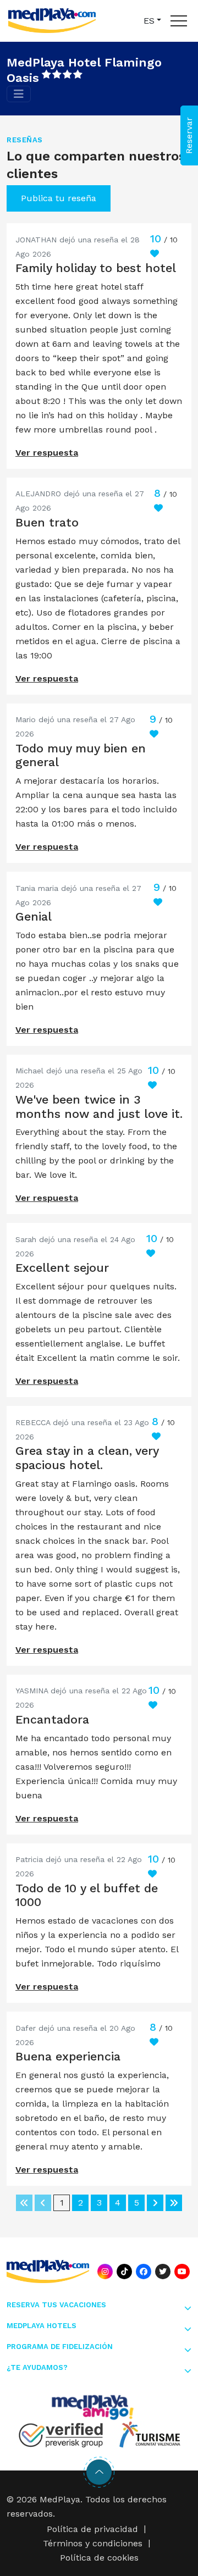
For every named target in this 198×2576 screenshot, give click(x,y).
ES (149, 21)
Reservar (189, 135)
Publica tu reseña (59, 198)
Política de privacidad (92, 2529)
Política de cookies (99, 2558)
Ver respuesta (47, 453)
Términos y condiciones (93, 2543)
